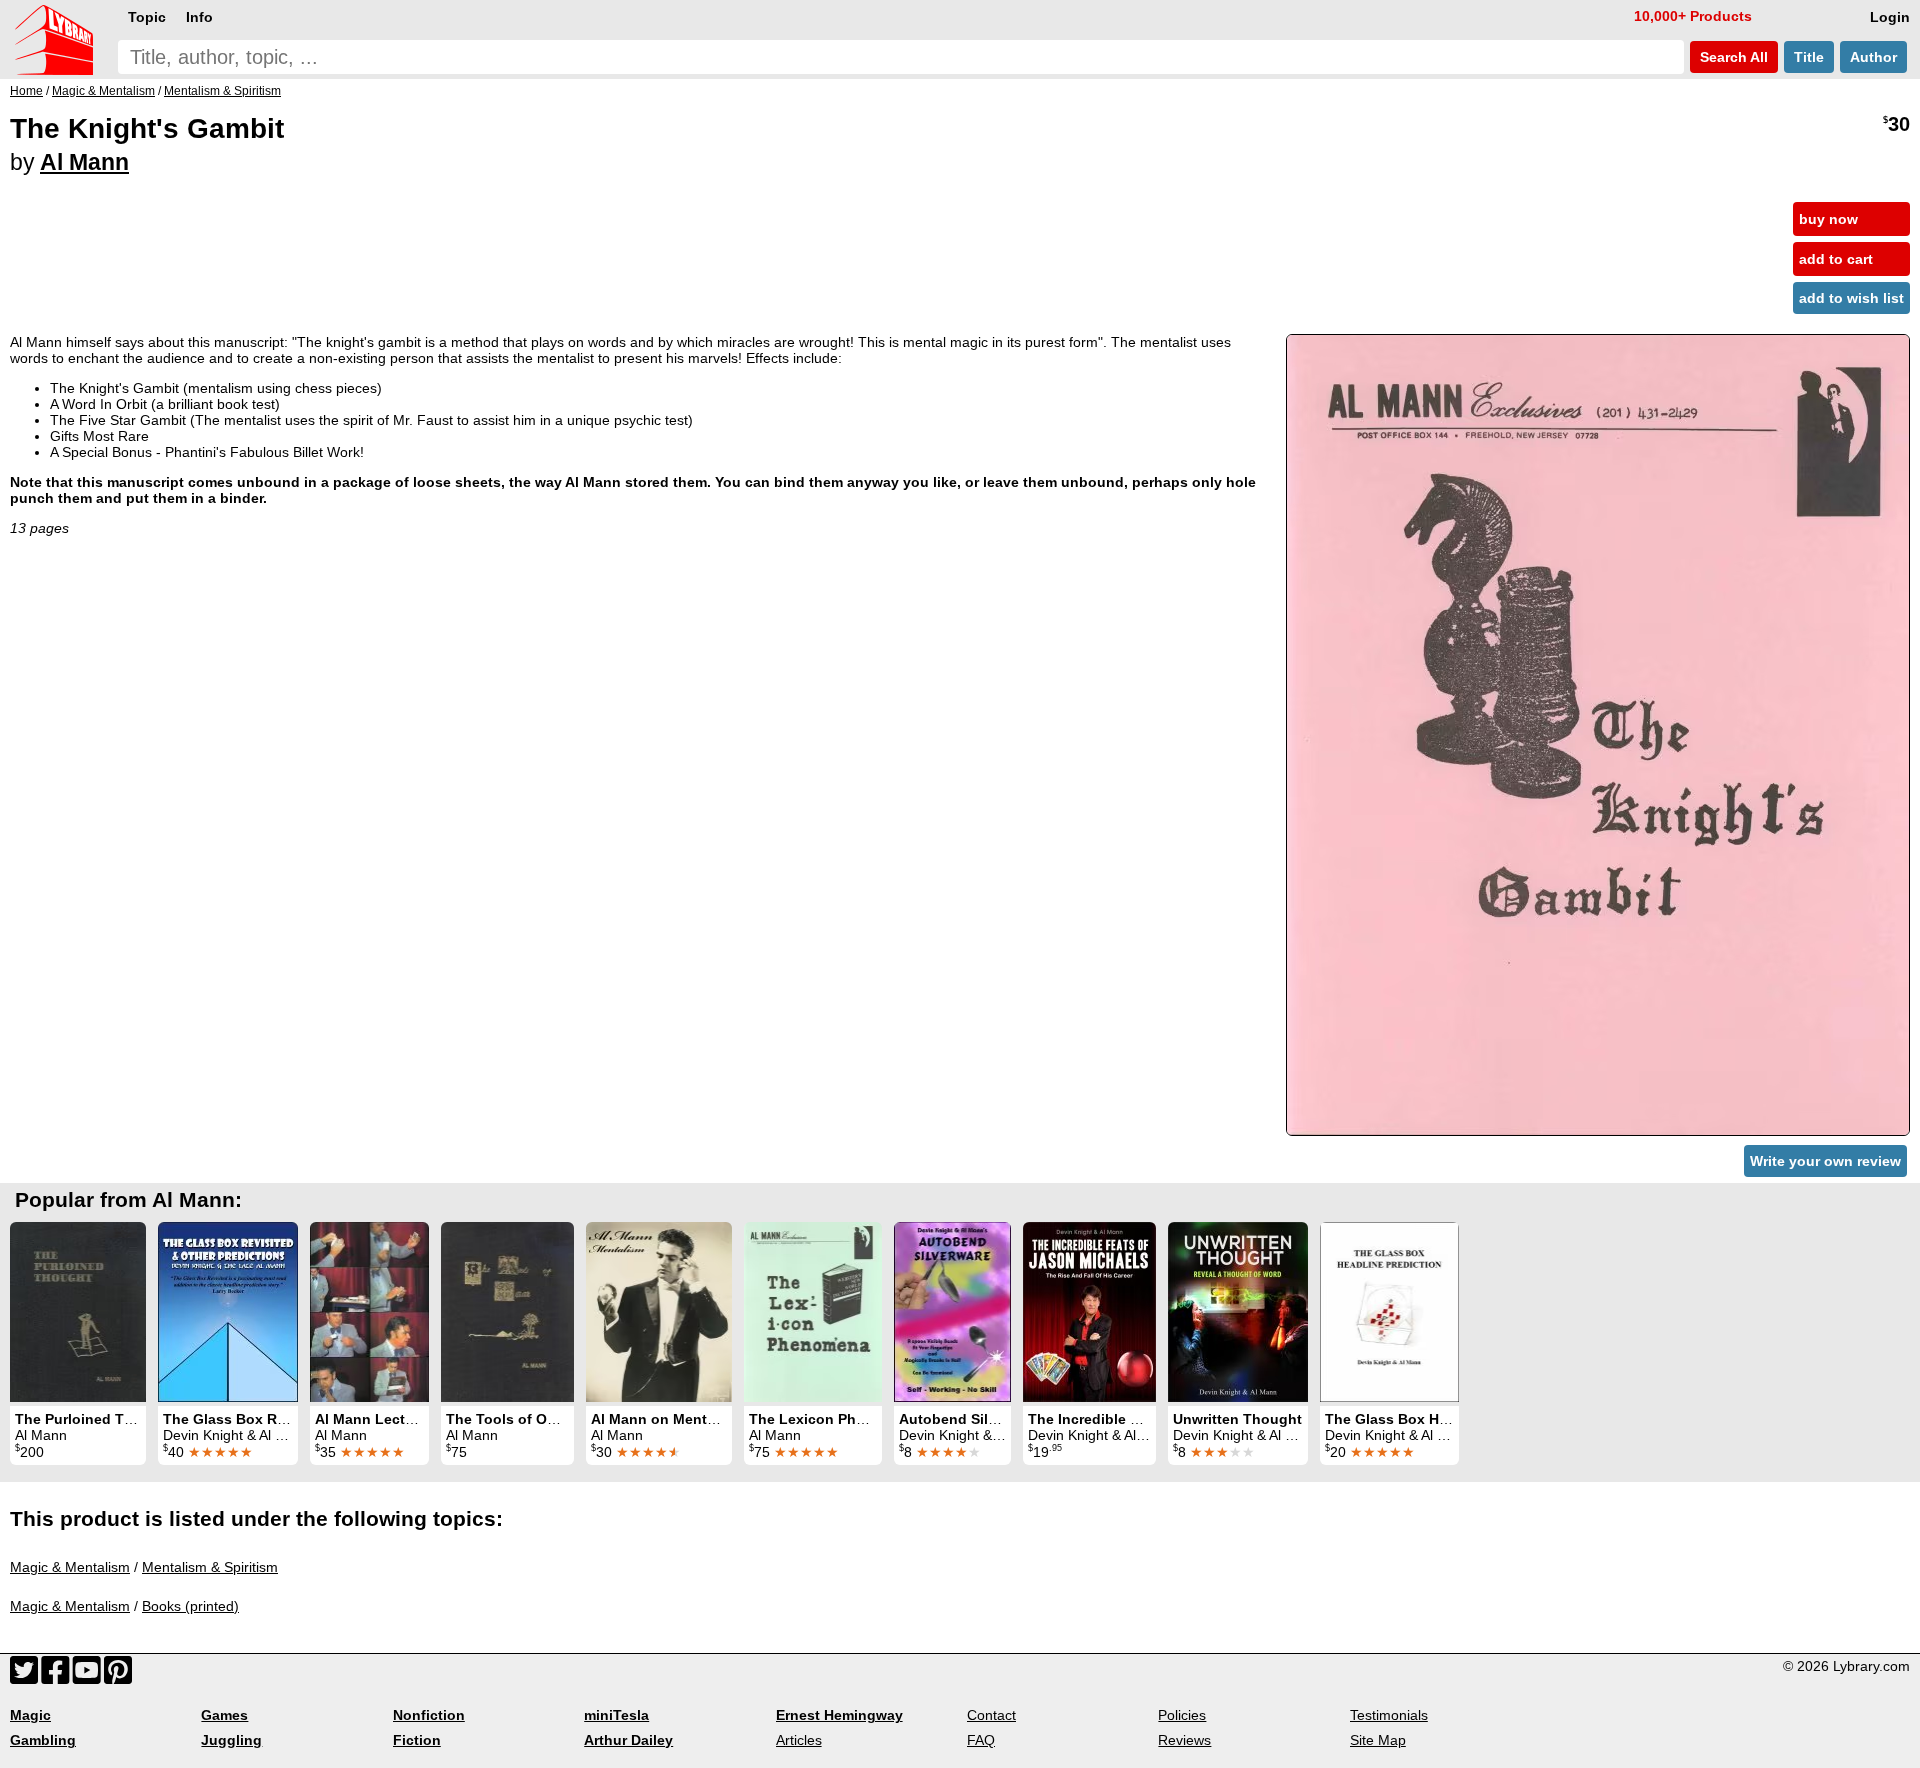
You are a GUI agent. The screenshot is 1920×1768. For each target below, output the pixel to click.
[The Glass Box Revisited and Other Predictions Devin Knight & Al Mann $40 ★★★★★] (228, 1312)
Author (1873, 57)
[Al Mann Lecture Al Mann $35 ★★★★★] (369, 1312)
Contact (991, 1715)
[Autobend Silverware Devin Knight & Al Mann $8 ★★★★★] (952, 1312)
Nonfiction (429, 1715)
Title (1809, 57)
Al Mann (84, 162)
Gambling (43, 1740)
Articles (799, 1740)
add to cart (1836, 259)
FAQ (981, 1740)
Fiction (417, 1740)
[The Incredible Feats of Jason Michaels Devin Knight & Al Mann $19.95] (1089, 1312)
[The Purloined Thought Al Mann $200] (78, 1312)
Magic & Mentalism (70, 1567)
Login (1890, 17)
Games (224, 1715)
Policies (1182, 1715)
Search (1732, 57)
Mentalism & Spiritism (210, 1567)
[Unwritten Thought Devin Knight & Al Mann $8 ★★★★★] (1238, 1312)
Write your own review (1825, 1161)
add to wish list (1851, 298)
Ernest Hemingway (839, 1715)
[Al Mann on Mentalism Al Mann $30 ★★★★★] (659, 1312)
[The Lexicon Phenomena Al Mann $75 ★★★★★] (813, 1312)
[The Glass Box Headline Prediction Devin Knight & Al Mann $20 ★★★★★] (1389, 1312)
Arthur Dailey (628, 1740)
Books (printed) (190, 1606)
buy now (1828, 219)
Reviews (1184, 1740)
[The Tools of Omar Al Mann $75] (507, 1312)
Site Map (1378, 1740)
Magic (30, 1715)
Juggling (231, 1740)
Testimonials (1389, 1715)
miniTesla (616, 1715)
